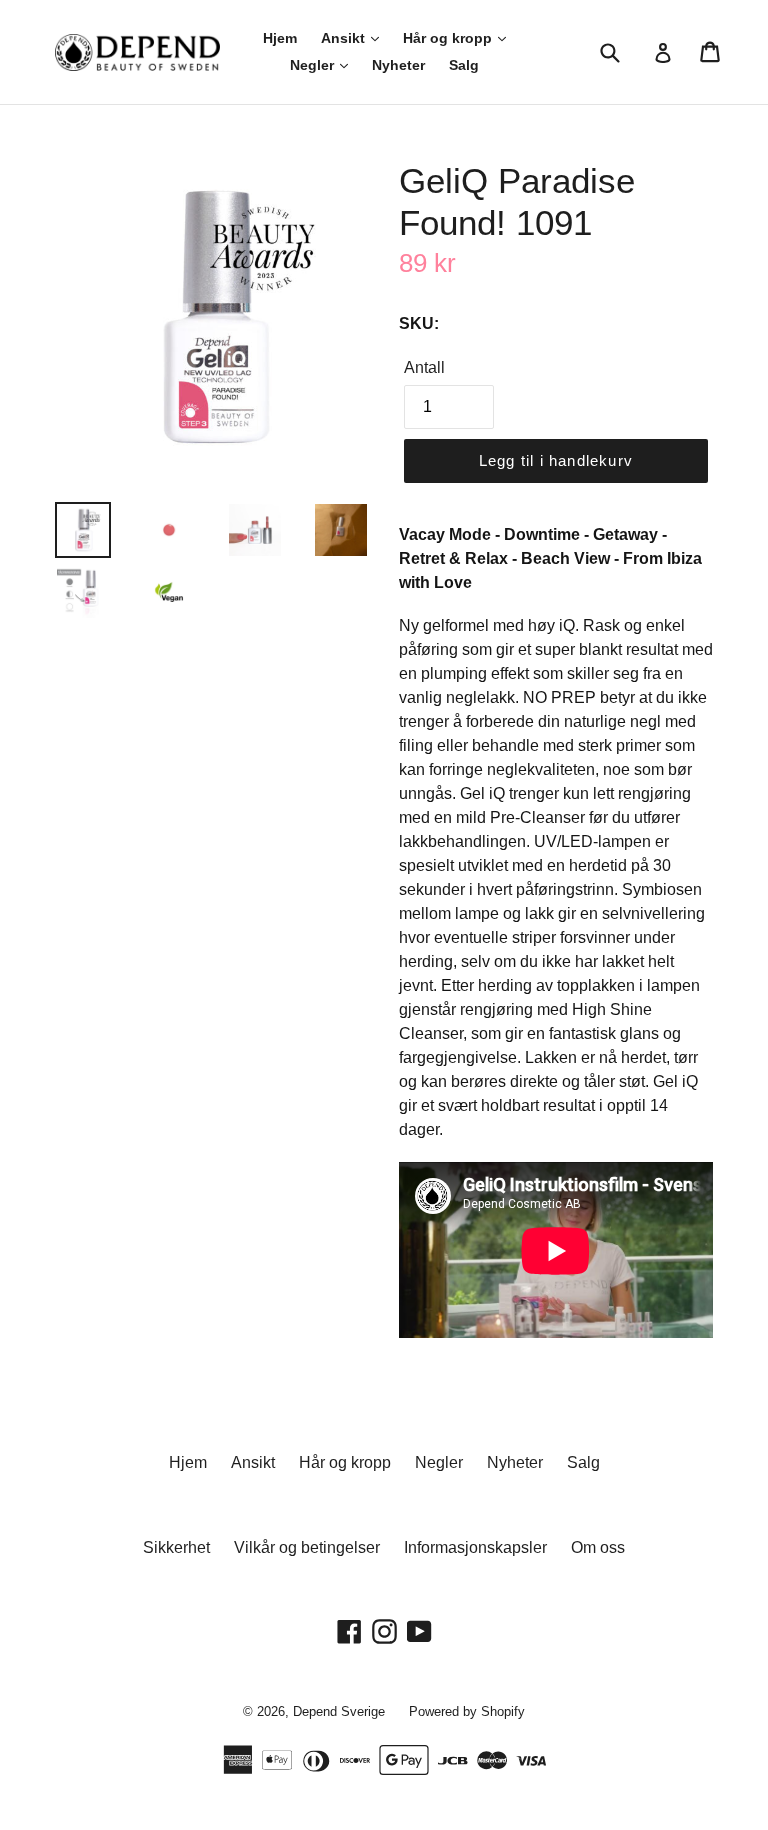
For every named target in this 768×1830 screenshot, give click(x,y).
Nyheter (398, 65)
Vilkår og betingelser (307, 1547)
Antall (424, 367)
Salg (464, 65)
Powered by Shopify (467, 1711)
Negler (314, 65)
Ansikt (345, 38)
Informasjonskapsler (475, 1547)
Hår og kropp (449, 38)
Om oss (598, 1547)
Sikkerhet (176, 1547)
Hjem (280, 38)
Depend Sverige (339, 1711)
